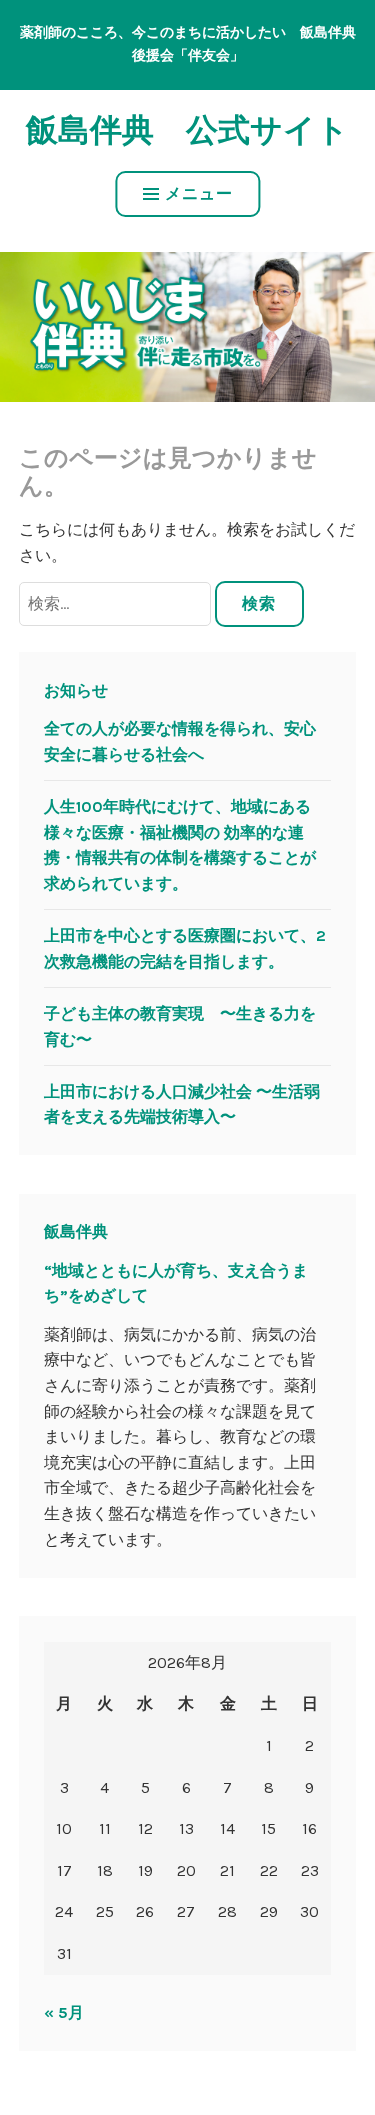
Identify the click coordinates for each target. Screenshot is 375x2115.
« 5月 (64, 2012)
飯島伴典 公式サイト (187, 130)
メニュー (199, 193)
